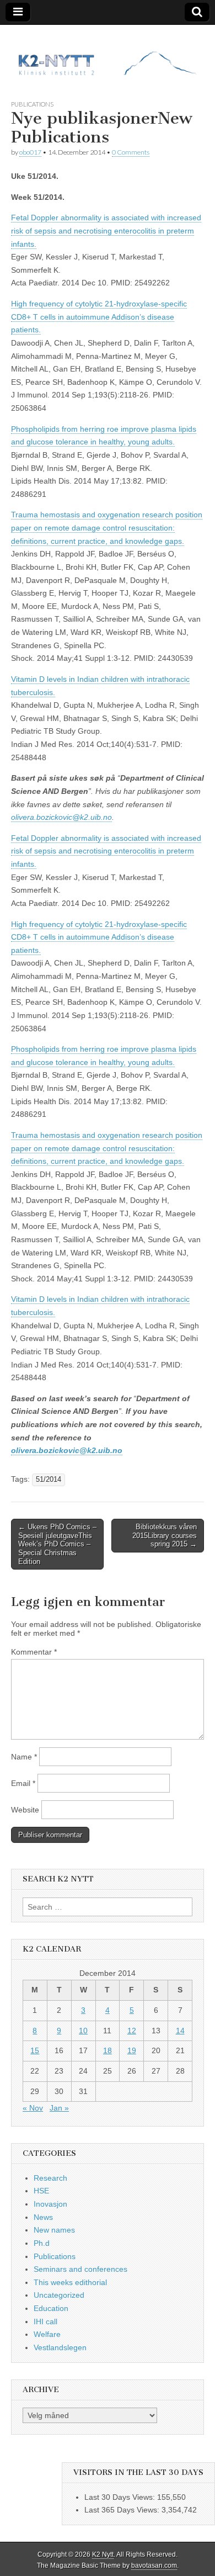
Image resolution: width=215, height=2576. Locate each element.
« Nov (33, 2108)
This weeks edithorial (70, 2282)
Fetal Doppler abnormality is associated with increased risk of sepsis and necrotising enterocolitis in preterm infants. (106, 230)
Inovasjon (50, 2204)
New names (54, 2230)
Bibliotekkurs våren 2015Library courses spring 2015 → (165, 1535)
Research (50, 2178)
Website (25, 1810)
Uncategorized (59, 2295)
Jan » (59, 2108)
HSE (41, 2191)
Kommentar (34, 1652)
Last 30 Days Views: (121, 2497)
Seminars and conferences (80, 2269)
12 (132, 2031)
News (43, 2217)
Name (24, 1757)
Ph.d (42, 2243)
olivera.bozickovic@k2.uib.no (61, 817)
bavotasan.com (154, 2566)
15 (35, 2050)
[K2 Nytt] (108, 54)
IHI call (45, 2321)
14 (180, 2031)
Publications (32, 104)
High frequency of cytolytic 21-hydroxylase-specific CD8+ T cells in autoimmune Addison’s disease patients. (99, 317)
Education (51, 2308)
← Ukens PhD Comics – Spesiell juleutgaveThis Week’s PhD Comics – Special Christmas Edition (57, 1544)
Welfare (47, 2334)
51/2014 (49, 1480)
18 (108, 2050)
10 (83, 2031)
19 (132, 2050)
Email (23, 1783)
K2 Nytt (103, 2554)
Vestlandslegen (60, 2347)
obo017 (30, 152)
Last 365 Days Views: (123, 2510)
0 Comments (131, 152)
